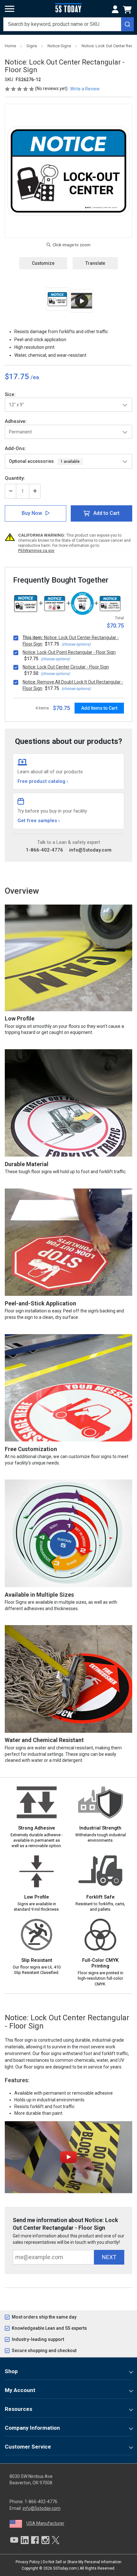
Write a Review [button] (85, 89)
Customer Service (28, 2447)
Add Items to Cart (99, 708)
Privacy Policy (28, 2562)
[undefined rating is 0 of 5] (20, 88)
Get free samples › (39, 821)
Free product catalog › (43, 781)
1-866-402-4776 (44, 850)
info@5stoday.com (90, 850)
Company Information (32, 2428)
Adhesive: (16, 421)
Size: (10, 394)
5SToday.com (65, 2568)
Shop (11, 2371)
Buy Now (32, 513)
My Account (20, 2390)
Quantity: (15, 478)
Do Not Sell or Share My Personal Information (82, 2562)
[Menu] (10, 9)
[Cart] (128, 10)
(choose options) (76, 644)
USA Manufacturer (45, 2523)
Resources (18, 2409)
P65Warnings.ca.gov (36, 551)
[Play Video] (82, 301)
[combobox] (68, 24)
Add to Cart (106, 513)
